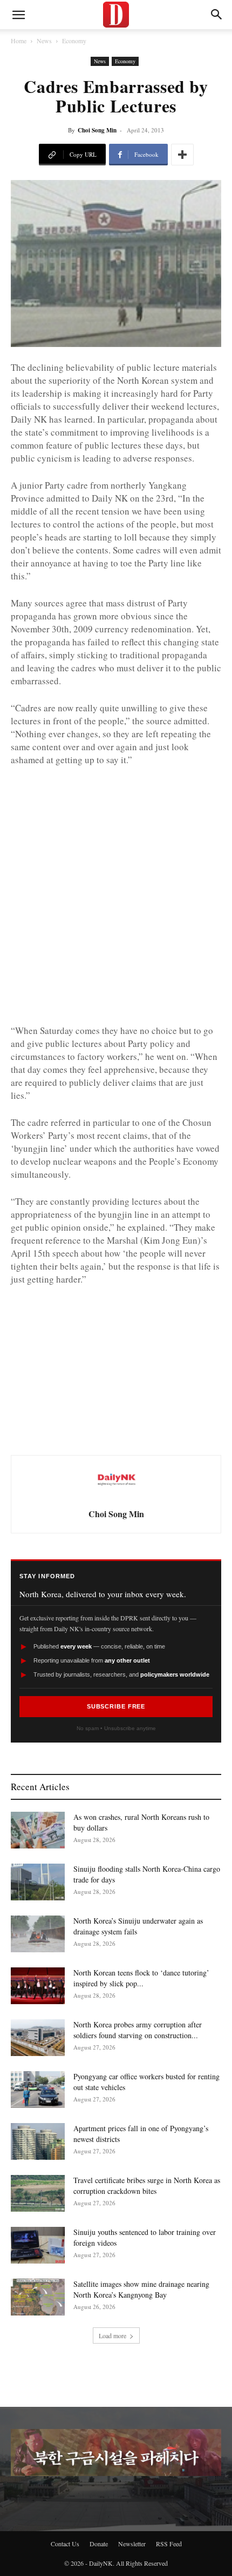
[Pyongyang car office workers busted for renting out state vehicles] (38, 2090)
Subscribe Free (116, 1706)
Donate (99, 2544)
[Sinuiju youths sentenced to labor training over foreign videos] (38, 2245)
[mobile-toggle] (18, 15)
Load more (112, 2335)
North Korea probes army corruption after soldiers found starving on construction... (138, 2030)
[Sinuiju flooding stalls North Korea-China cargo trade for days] (38, 1882)
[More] (182, 155)
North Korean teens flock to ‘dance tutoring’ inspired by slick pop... (141, 1978)
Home (19, 41)
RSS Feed (169, 2544)
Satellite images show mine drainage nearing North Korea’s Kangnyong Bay (141, 2289)
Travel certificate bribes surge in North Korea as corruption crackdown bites (147, 2185)
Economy (74, 41)
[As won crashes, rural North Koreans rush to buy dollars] (38, 1830)
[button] (217, 15)
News (44, 41)
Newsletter (132, 2544)
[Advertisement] (116, 897)
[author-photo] (116, 1498)
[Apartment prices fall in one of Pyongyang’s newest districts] (38, 2142)
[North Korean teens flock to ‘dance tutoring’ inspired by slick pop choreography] (38, 1986)
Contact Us (65, 2544)
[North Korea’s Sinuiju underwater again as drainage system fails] (38, 1934)
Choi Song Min (97, 130)
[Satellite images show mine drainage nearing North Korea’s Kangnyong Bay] (38, 2297)
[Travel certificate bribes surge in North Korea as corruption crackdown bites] (38, 2194)
